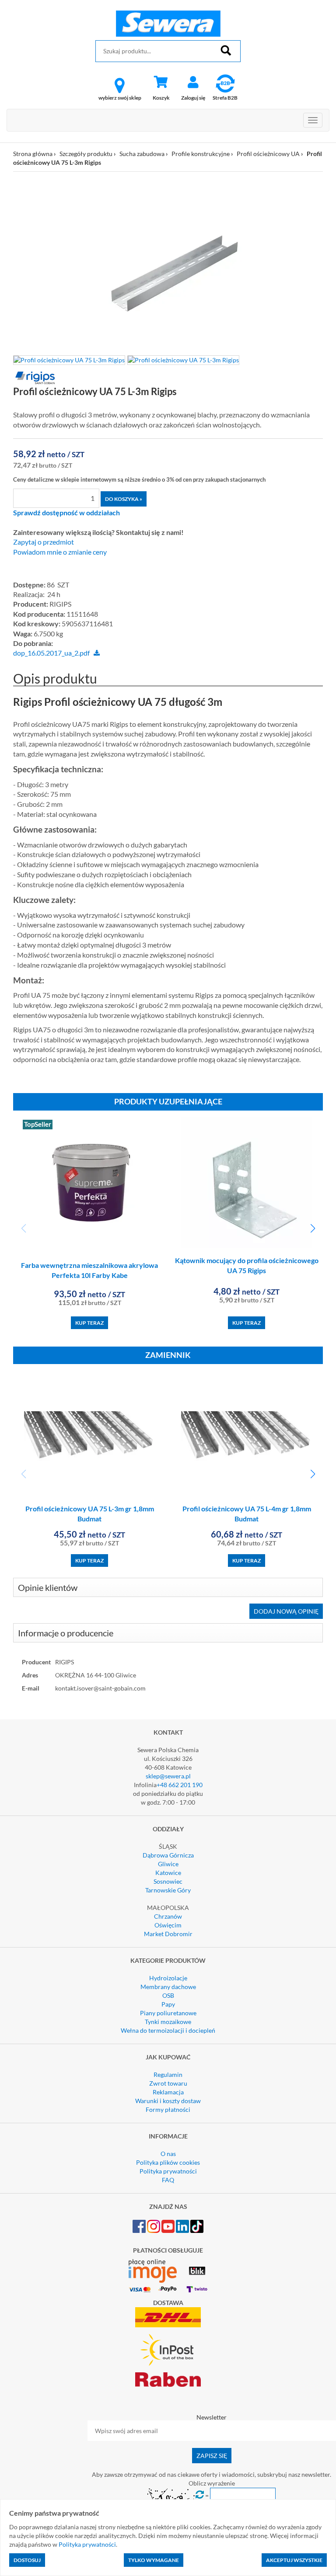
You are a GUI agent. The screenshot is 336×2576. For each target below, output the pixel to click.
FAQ (168, 2180)
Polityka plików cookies (168, 2162)
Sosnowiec (168, 1881)
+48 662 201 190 (180, 1785)
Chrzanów (168, 1916)
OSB (168, 1995)
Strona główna (33, 154)
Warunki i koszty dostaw (168, 2101)
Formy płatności (168, 2109)
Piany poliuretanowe (168, 2013)
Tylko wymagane (154, 2560)
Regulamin (168, 2074)
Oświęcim (168, 1925)
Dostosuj (27, 2560)
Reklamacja (168, 2092)
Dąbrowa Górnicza (168, 1855)
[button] (313, 1229)
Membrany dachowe (168, 1987)
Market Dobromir (168, 1934)
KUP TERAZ (89, 1323)
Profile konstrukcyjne (201, 154)
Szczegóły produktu (86, 154)
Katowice (168, 1873)
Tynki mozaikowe (168, 2022)
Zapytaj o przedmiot (44, 542)
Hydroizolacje (168, 1978)
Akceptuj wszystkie (294, 2560)
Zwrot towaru (168, 2083)
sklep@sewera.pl (168, 1776)
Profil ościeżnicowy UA (268, 154)
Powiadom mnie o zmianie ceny (60, 552)
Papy (168, 2004)
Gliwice (168, 1864)
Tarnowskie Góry (168, 1890)
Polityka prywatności (168, 2171)
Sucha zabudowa (142, 154)
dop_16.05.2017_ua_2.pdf (51, 653)
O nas (168, 2154)
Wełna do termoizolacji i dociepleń (168, 2030)
